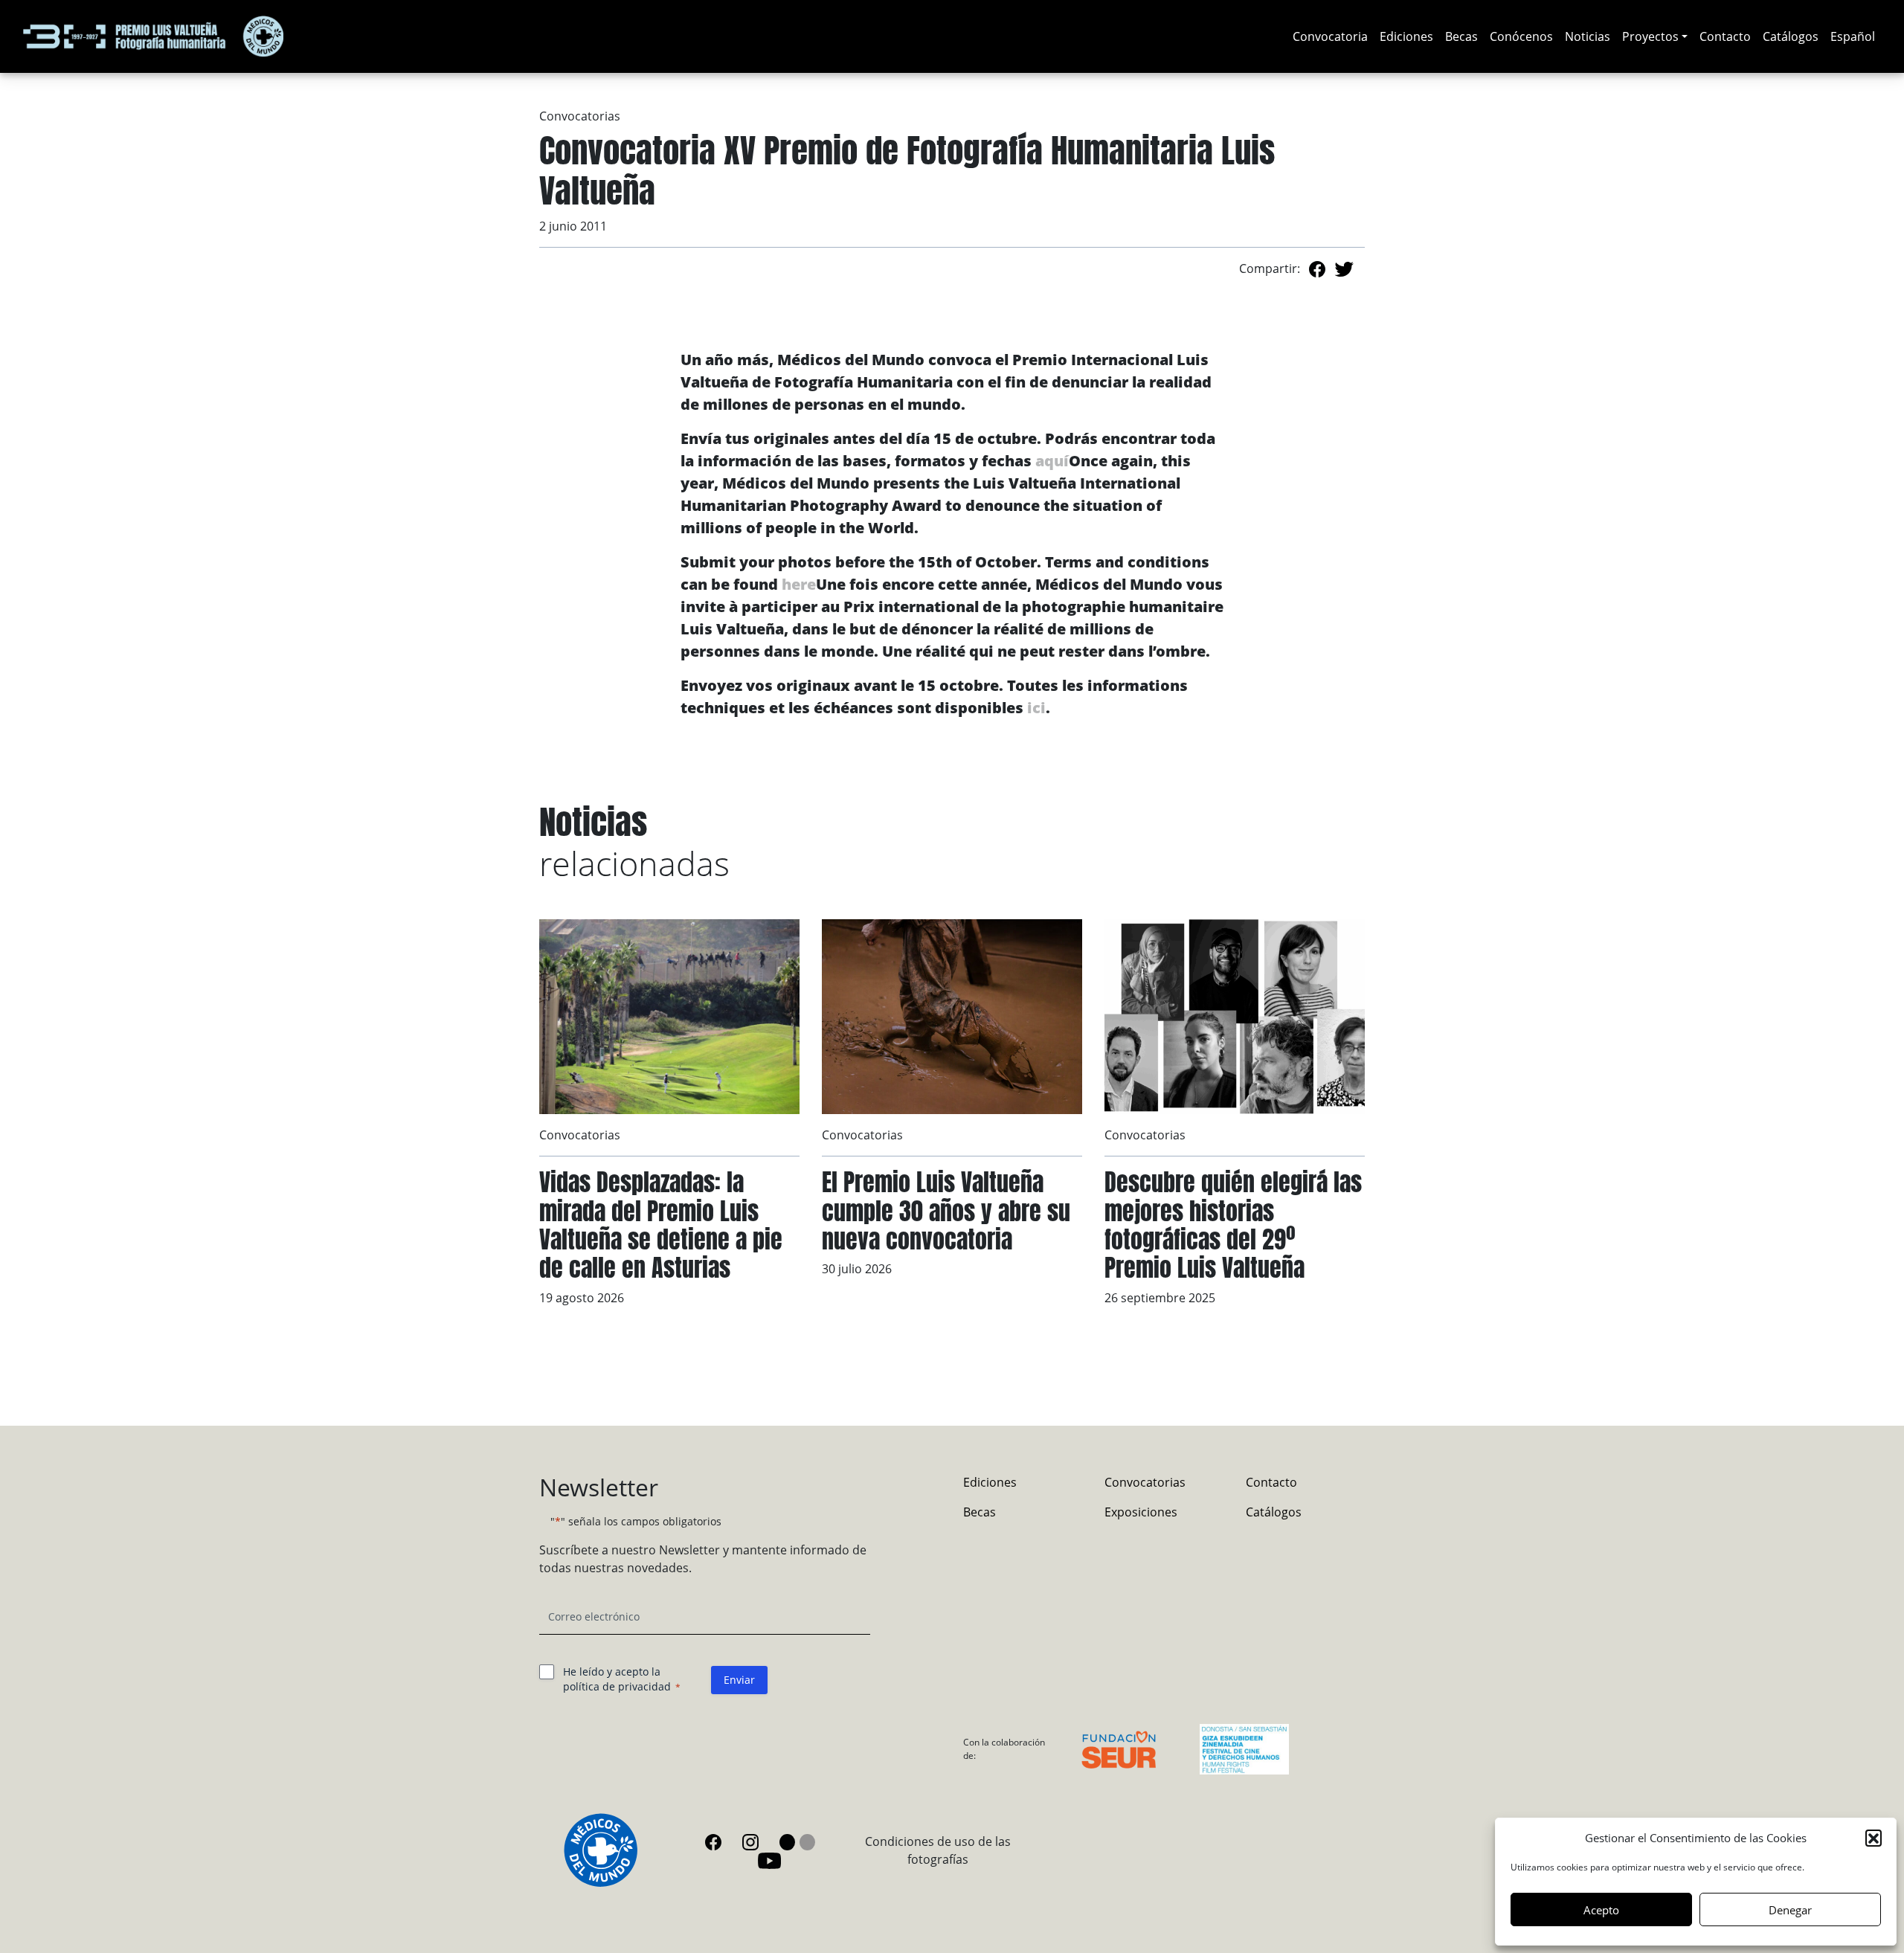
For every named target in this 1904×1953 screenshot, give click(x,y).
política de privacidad (617, 1686)
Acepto (1601, 1910)
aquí (1052, 461)
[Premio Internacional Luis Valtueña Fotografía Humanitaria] (153, 36)
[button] (1874, 1838)
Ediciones (1406, 36)
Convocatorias (580, 116)
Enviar (739, 1680)
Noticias (1588, 36)
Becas (1461, 36)
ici (1036, 708)
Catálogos (1791, 36)
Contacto (1725, 36)
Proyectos (1650, 36)
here (799, 584)
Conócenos (1521, 36)
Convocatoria (1330, 36)
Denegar (1790, 1910)
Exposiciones (1141, 1512)
